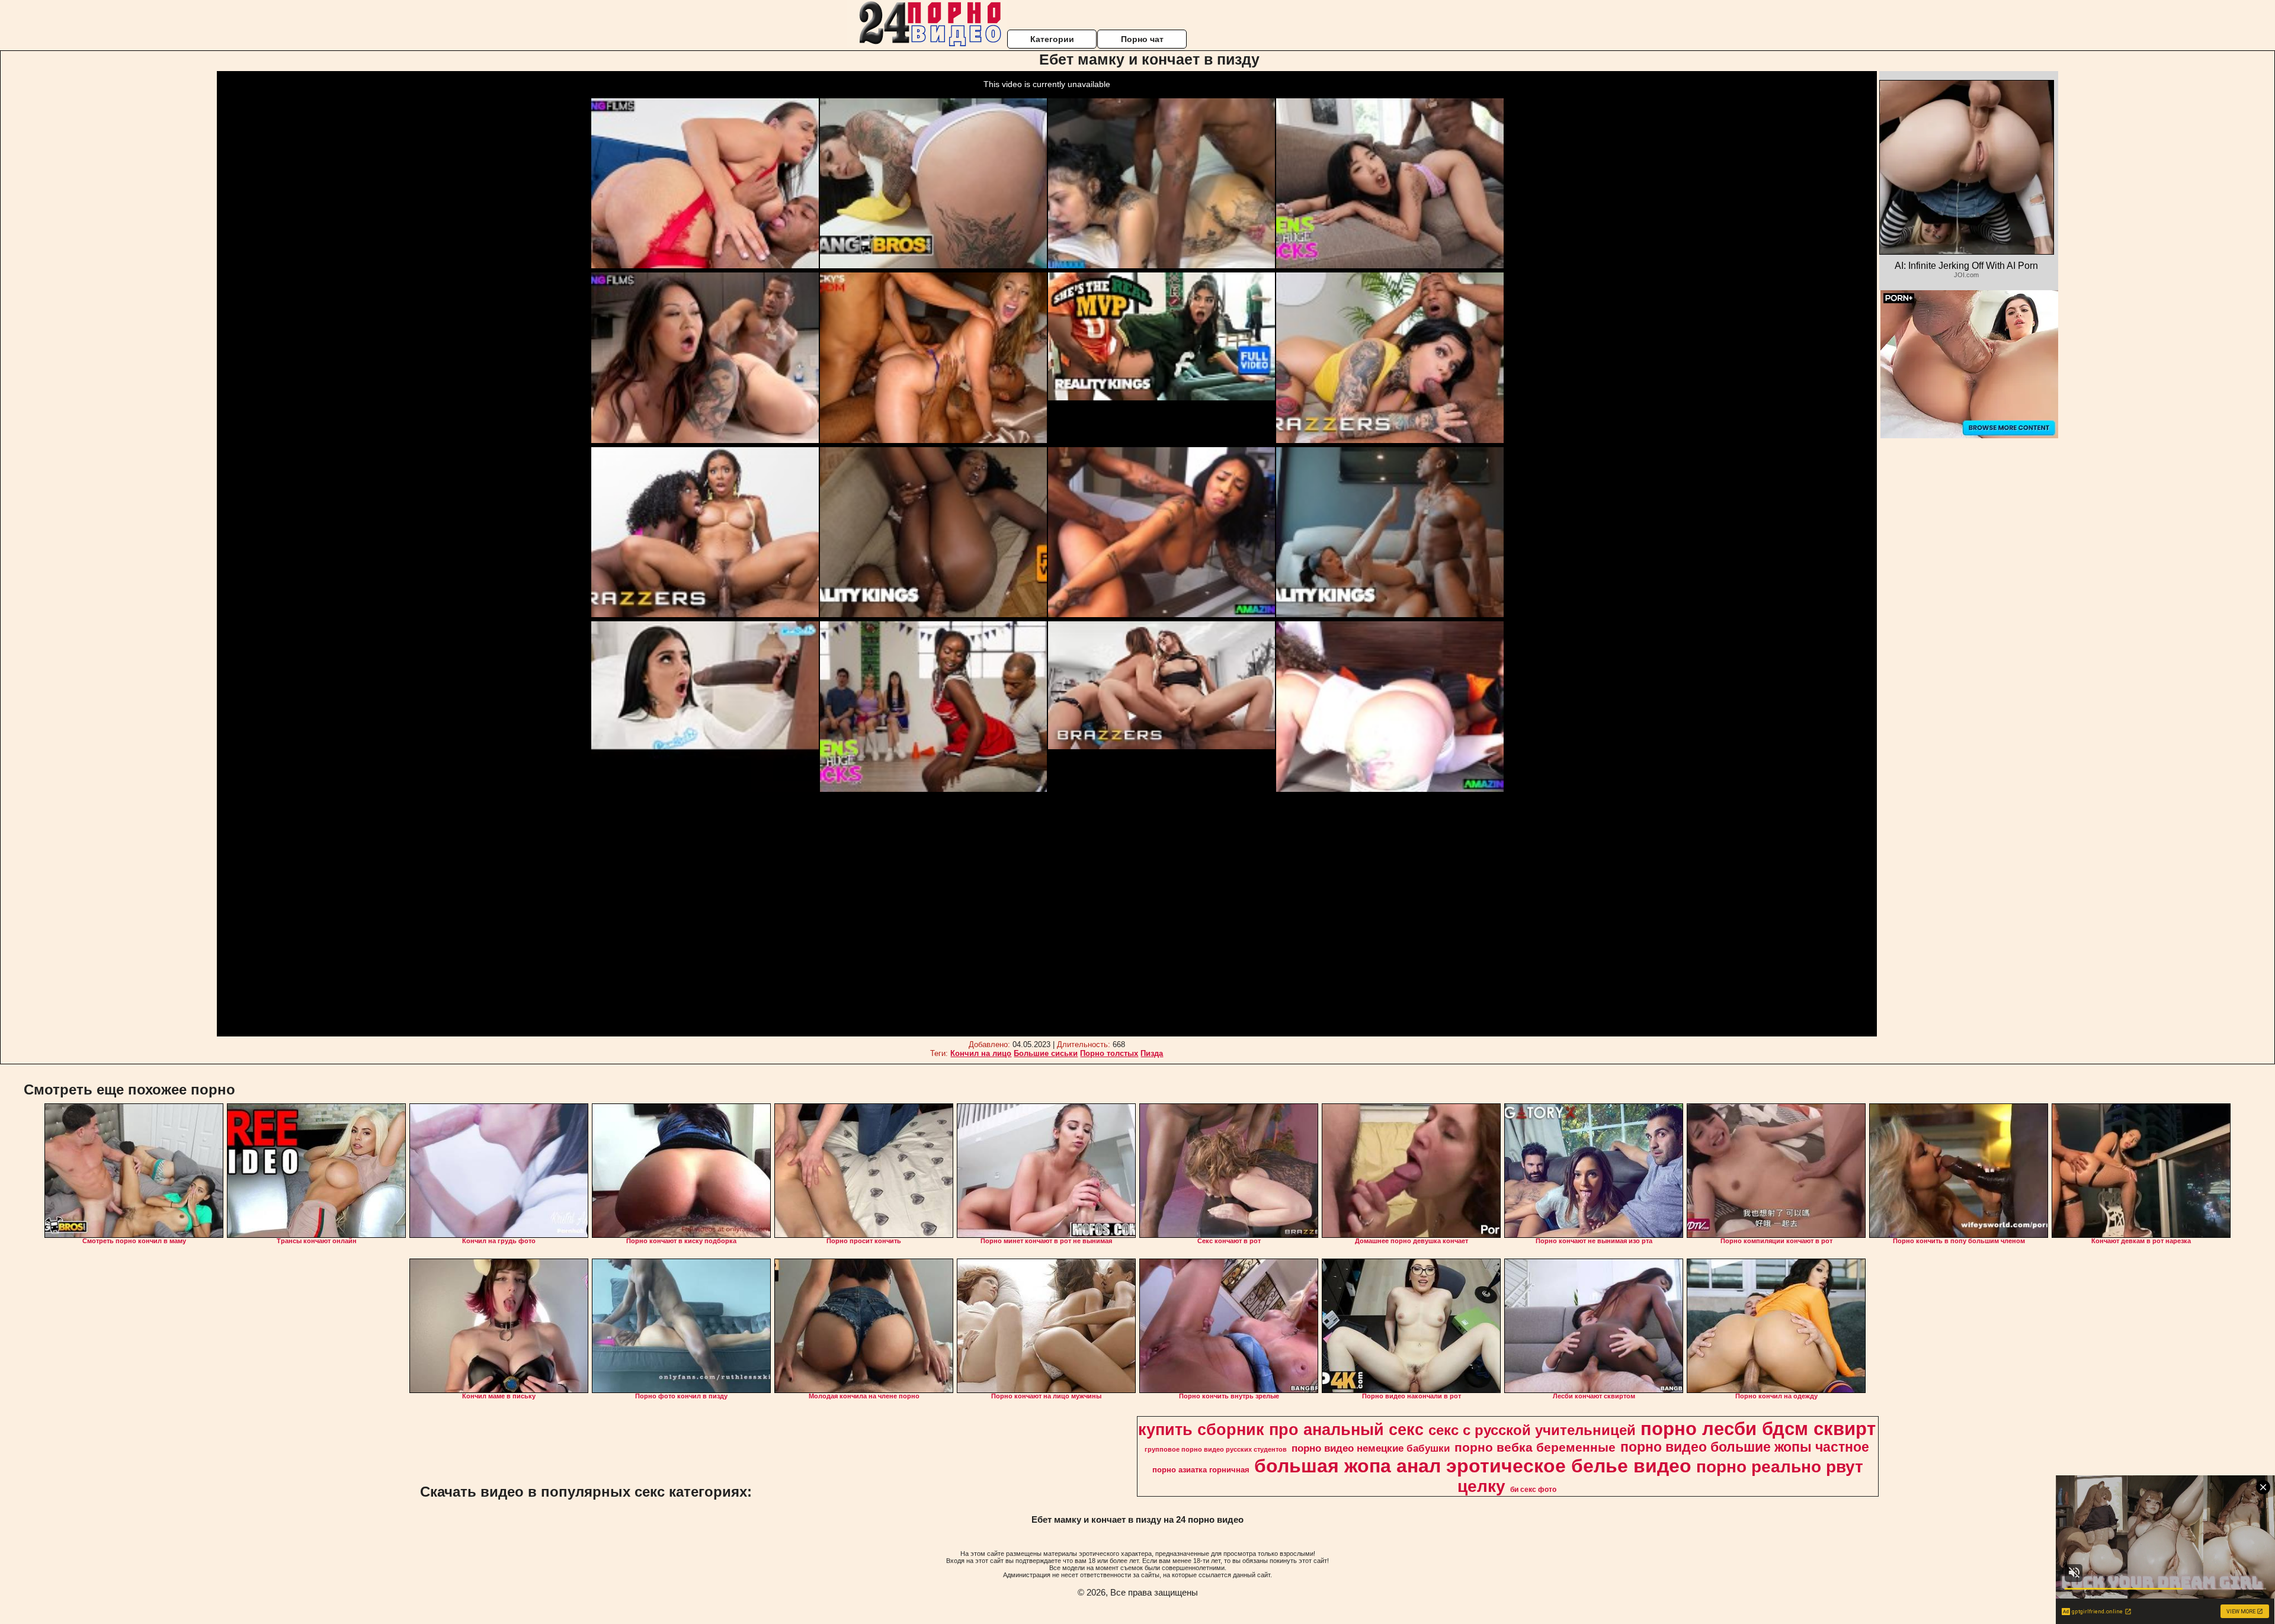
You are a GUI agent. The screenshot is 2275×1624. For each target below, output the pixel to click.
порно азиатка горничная (1201, 1470)
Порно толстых (1109, 1053)
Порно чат (1142, 39)
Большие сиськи (1046, 1053)
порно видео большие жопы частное (1745, 1447)
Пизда (1152, 1053)
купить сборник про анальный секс (1281, 1430)
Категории (1052, 39)
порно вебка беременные (1535, 1448)
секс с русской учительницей (1532, 1430)
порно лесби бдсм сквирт (1758, 1429)
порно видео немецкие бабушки (1371, 1448)
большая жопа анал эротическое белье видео (1473, 1466)
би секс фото (1533, 1490)
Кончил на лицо (981, 1053)
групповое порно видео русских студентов (1216, 1449)
